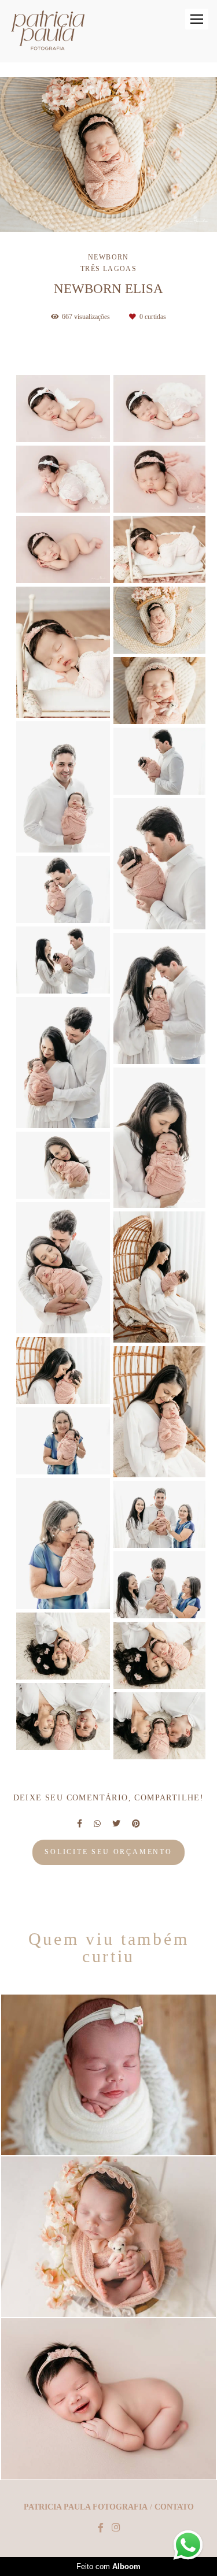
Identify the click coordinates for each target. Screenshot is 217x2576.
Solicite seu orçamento (108, 1852)
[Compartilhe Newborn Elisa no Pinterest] (136, 1824)
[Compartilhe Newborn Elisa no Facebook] (80, 1824)
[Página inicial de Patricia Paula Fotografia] (48, 31)
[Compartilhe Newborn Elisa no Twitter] (116, 1824)
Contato (174, 2507)
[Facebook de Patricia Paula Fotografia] (101, 2528)
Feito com (108, 2566)
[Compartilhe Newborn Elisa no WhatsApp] (97, 1824)
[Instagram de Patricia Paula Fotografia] (116, 2528)
